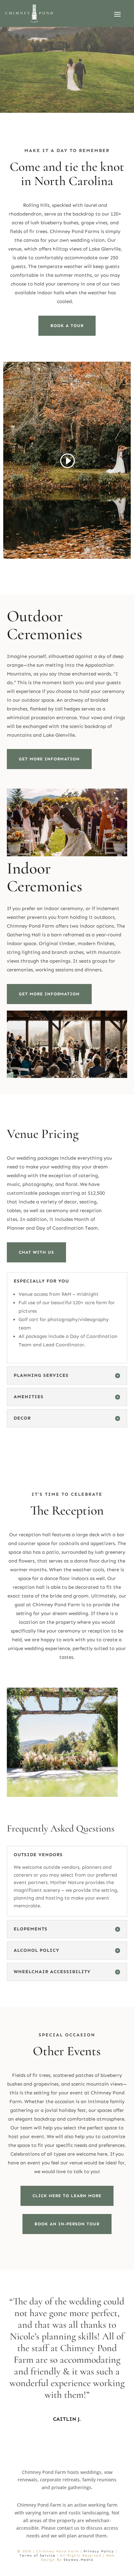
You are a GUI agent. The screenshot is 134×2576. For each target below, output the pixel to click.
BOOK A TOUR (67, 326)
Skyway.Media (79, 2560)
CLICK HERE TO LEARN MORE (67, 2196)
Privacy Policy (99, 2551)
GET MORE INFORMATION (49, 759)
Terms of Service (38, 2556)
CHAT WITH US (36, 1252)
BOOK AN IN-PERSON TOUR (67, 2224)
